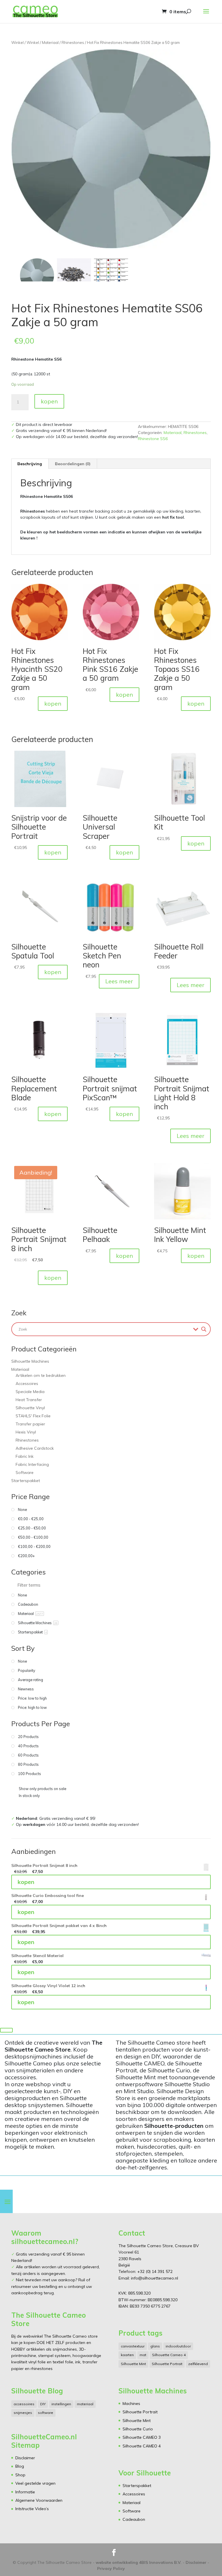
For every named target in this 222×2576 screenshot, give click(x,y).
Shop (20, 2475)
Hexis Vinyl (26, 1432)
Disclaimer (25, 2458)
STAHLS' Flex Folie (33, 1416)
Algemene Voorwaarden (39, 2500)
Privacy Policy (111, 2568)
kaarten (127, 2355)
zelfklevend (198, 2364)
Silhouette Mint (133, 2364)
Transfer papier (30, 1424)
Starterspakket (26, 1481)
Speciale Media (30, 1392)
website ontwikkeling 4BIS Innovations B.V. (139, 2562)
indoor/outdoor (178, 2346)
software (46, 2413)
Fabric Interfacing (32, 1464)
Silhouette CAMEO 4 (142, 2446)
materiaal (85, 2404)
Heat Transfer (29, 1400)
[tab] (30, 464)
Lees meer (119, 981)
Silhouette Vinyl (30, 1408)
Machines (131, 2403)
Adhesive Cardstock (35, 1448)
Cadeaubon (134, 2519)
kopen (49, 401)
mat (143, 2355)
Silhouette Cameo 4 (169, 2355)
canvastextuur (133, 2346)
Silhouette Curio (138, 2429)
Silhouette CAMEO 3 (142, 2437)
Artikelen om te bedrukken (41, 1375)
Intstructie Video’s (32, 2509)
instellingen (61, 2404)
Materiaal (50, 42)
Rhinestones (73, 42)
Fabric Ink (25, 1456)
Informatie (25, 2492)
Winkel (17, 42)
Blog (20, 2466)
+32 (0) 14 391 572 (155, 2271)
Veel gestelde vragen (35, 2483)
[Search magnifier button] (204, 1329)
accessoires (24, 2404)
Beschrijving (30, 464)
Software (25, 1472)
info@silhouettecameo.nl (154, 2278)
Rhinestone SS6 (153, 439)
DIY (43, 2404)
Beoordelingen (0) (73, 464)
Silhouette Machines (30, 1361)
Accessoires (27, 1383)
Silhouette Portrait (167, 2364)
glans (155, 2346)
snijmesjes (23, 2413)
